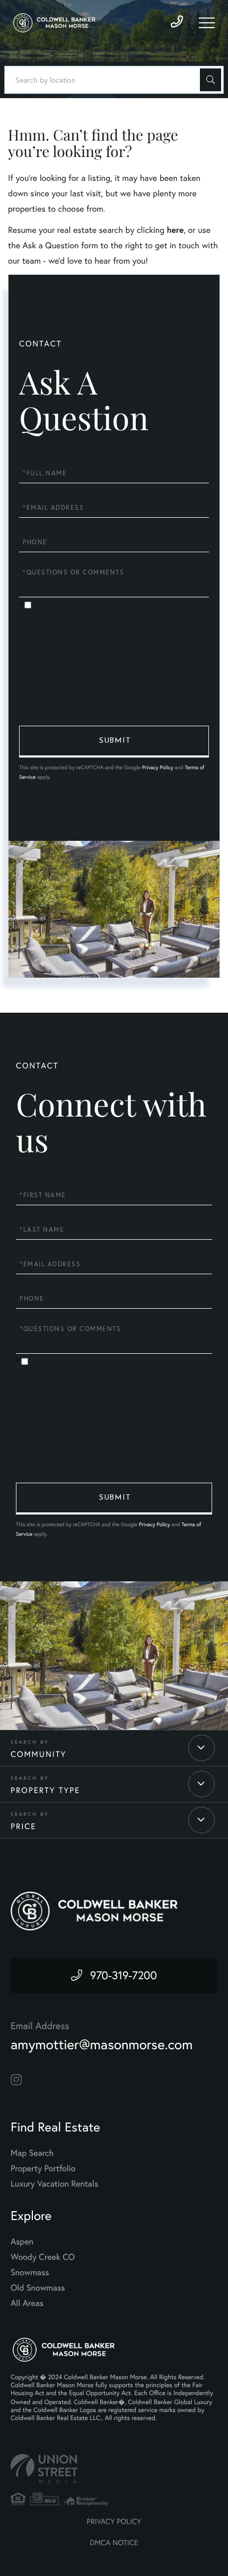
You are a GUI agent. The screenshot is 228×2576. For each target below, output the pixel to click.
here (175, 230)
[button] (211, 80)
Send (114, 742)
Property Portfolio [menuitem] (43, 2169)
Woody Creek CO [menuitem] (43, 2257)
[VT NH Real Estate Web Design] (114, 2469)
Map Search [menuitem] (32, 2153)
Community (38, 1754)
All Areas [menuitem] (27, 2303)
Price (23, 1826)
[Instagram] (16, 2080)
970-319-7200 (124, 1975)
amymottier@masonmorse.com (102, 2044)
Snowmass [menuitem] (30, 2273)
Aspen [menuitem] (22, 2242)
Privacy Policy (101, 667)
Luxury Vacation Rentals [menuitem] (54, 2184)
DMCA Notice (114, 2543)
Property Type (45, 1790)
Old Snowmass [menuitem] (38, 2288)
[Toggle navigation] (207, 23)
